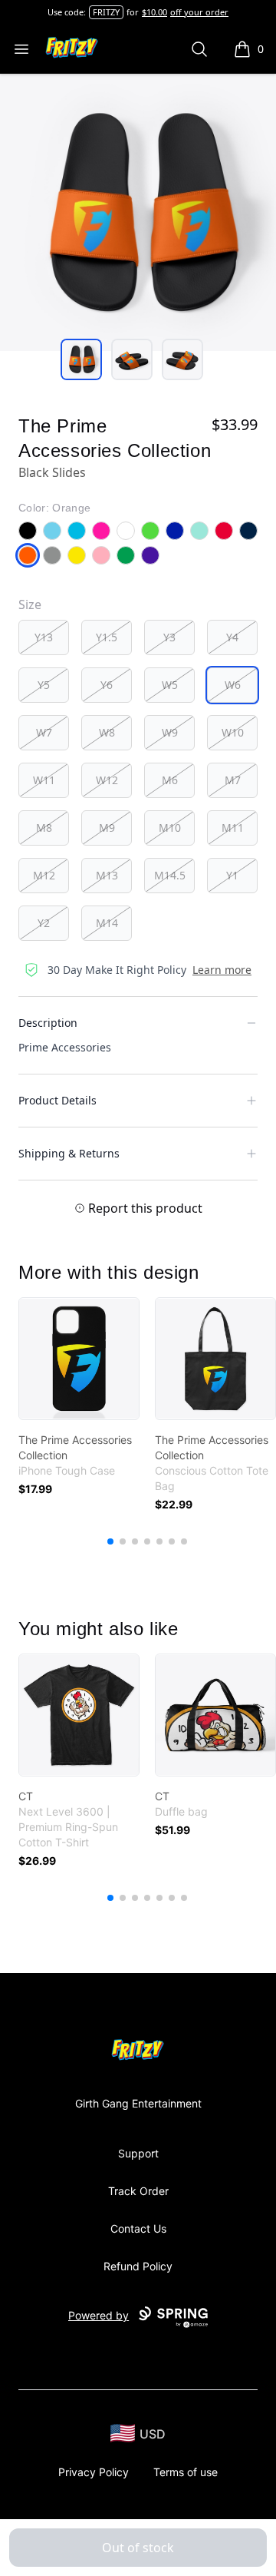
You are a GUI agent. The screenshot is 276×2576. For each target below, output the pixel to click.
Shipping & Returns (69, 1153)
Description (48, 1023)
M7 (233, 780)
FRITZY (106, 12)
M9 (107, 828)
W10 (233, 732)
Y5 (44, 685)
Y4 (232, 637)
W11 (44, 780)
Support (138, 2153)
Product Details (58, 1100)
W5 (170, 685)
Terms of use (186, 2472)
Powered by (99, 2315)
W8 (107, 732)
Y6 (107, 685)
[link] (79, 1359)
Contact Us (138, 2228)
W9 (170, 732)
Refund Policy (138, 2266)
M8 (44, 828)
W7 (44, 732)
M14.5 (170, 875)
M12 (44, 875)
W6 (233, 685)
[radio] (44, 637)
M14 (107, 923)
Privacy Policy (94, 2472)
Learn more (222, 970)
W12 (107, 780)
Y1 (232, 875)
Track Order (138, 2191)
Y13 (44, 637)
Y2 (44, 923)
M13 (107, 875)
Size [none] (30, 604)
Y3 (169, 637)
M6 (170, 780)
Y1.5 (107, 637)
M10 (170, 828)
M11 (233, 828)
